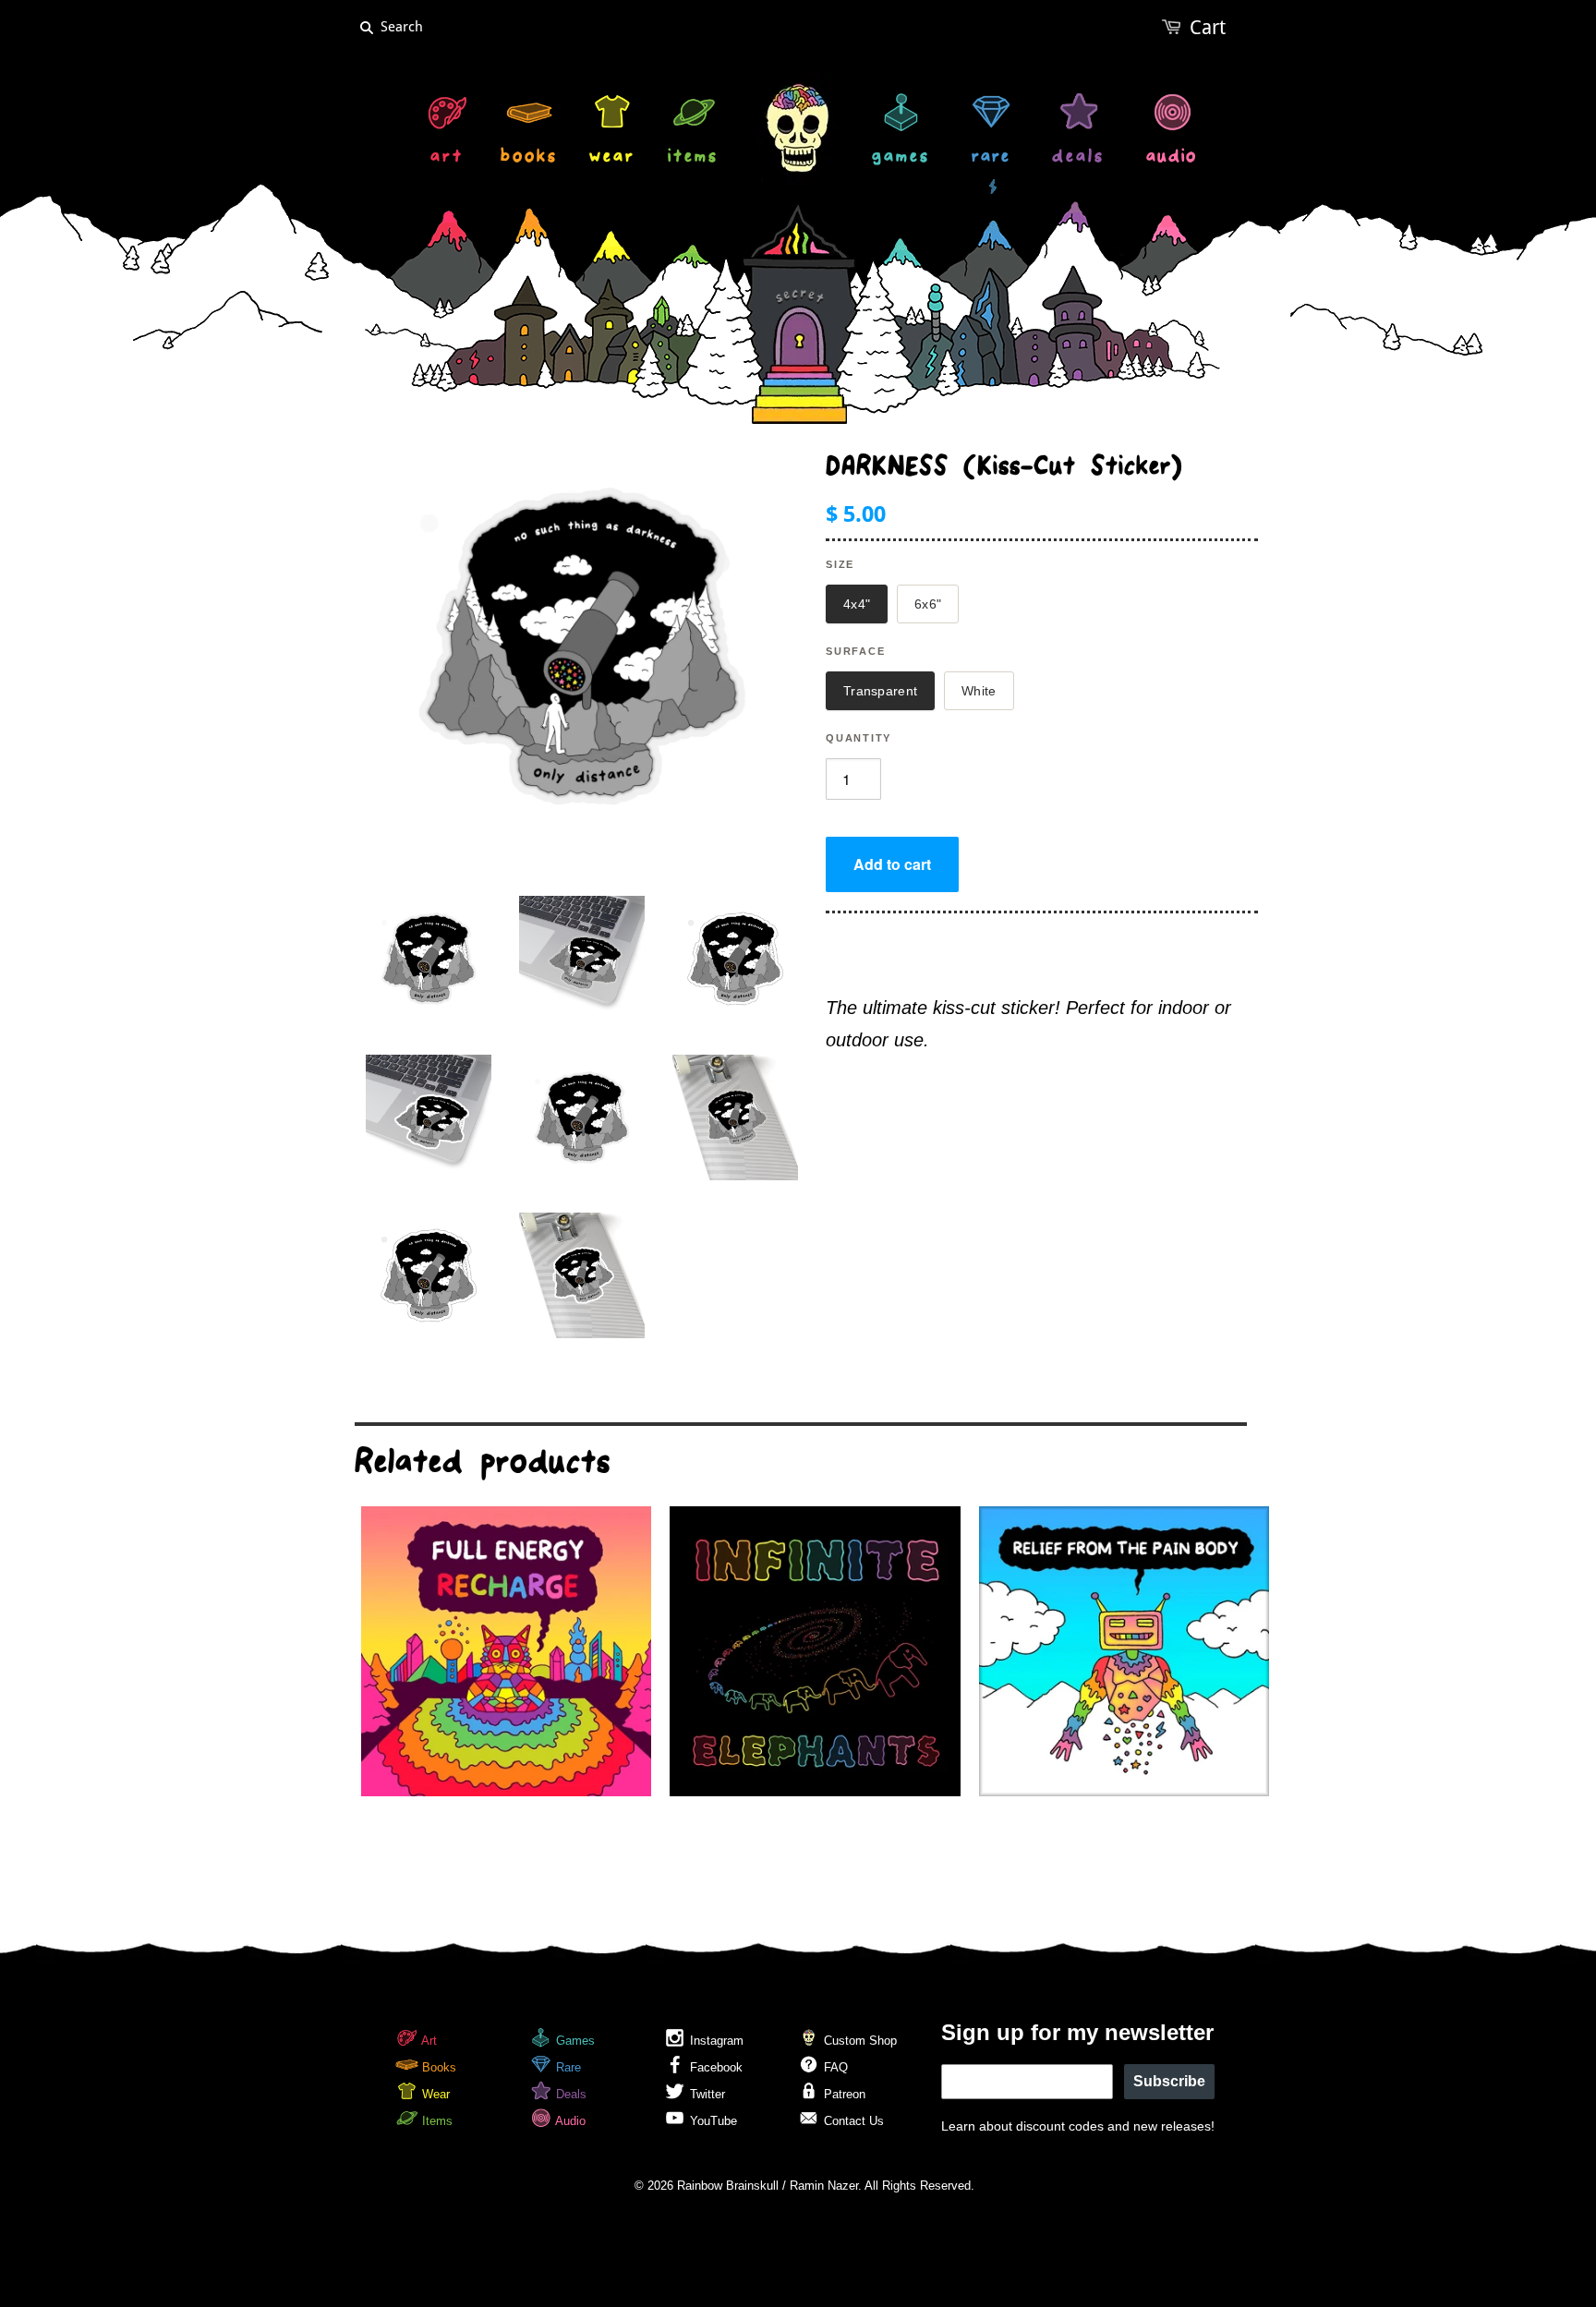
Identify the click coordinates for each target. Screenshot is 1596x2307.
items (693, 158)
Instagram (715, 2041)
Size (840, 564)
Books (437, 2067)
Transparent (880, 691)
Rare (567, 2067)
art (447, 158)
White (979, 691)
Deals (569, 2094)
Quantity (858, 738)
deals (1078, 158)
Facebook (714, 2067)
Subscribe (1169, 2081)
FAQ (834, 2067)
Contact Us (852, 2121)
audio (1172, 158)
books (529, 158)
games (901, 158)
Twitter (706, 2094)
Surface (855, 651)
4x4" (857, 604)
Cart (1208, 27)
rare (991, 158)
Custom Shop (858, 2041)
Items (435, 2121)
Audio (569, 2121)
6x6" (928, 604)
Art (428, 2041)
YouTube (712, 2121)
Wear (434, 2094)
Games (574, 2041)
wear (612, 158)
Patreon (843, 2094)
